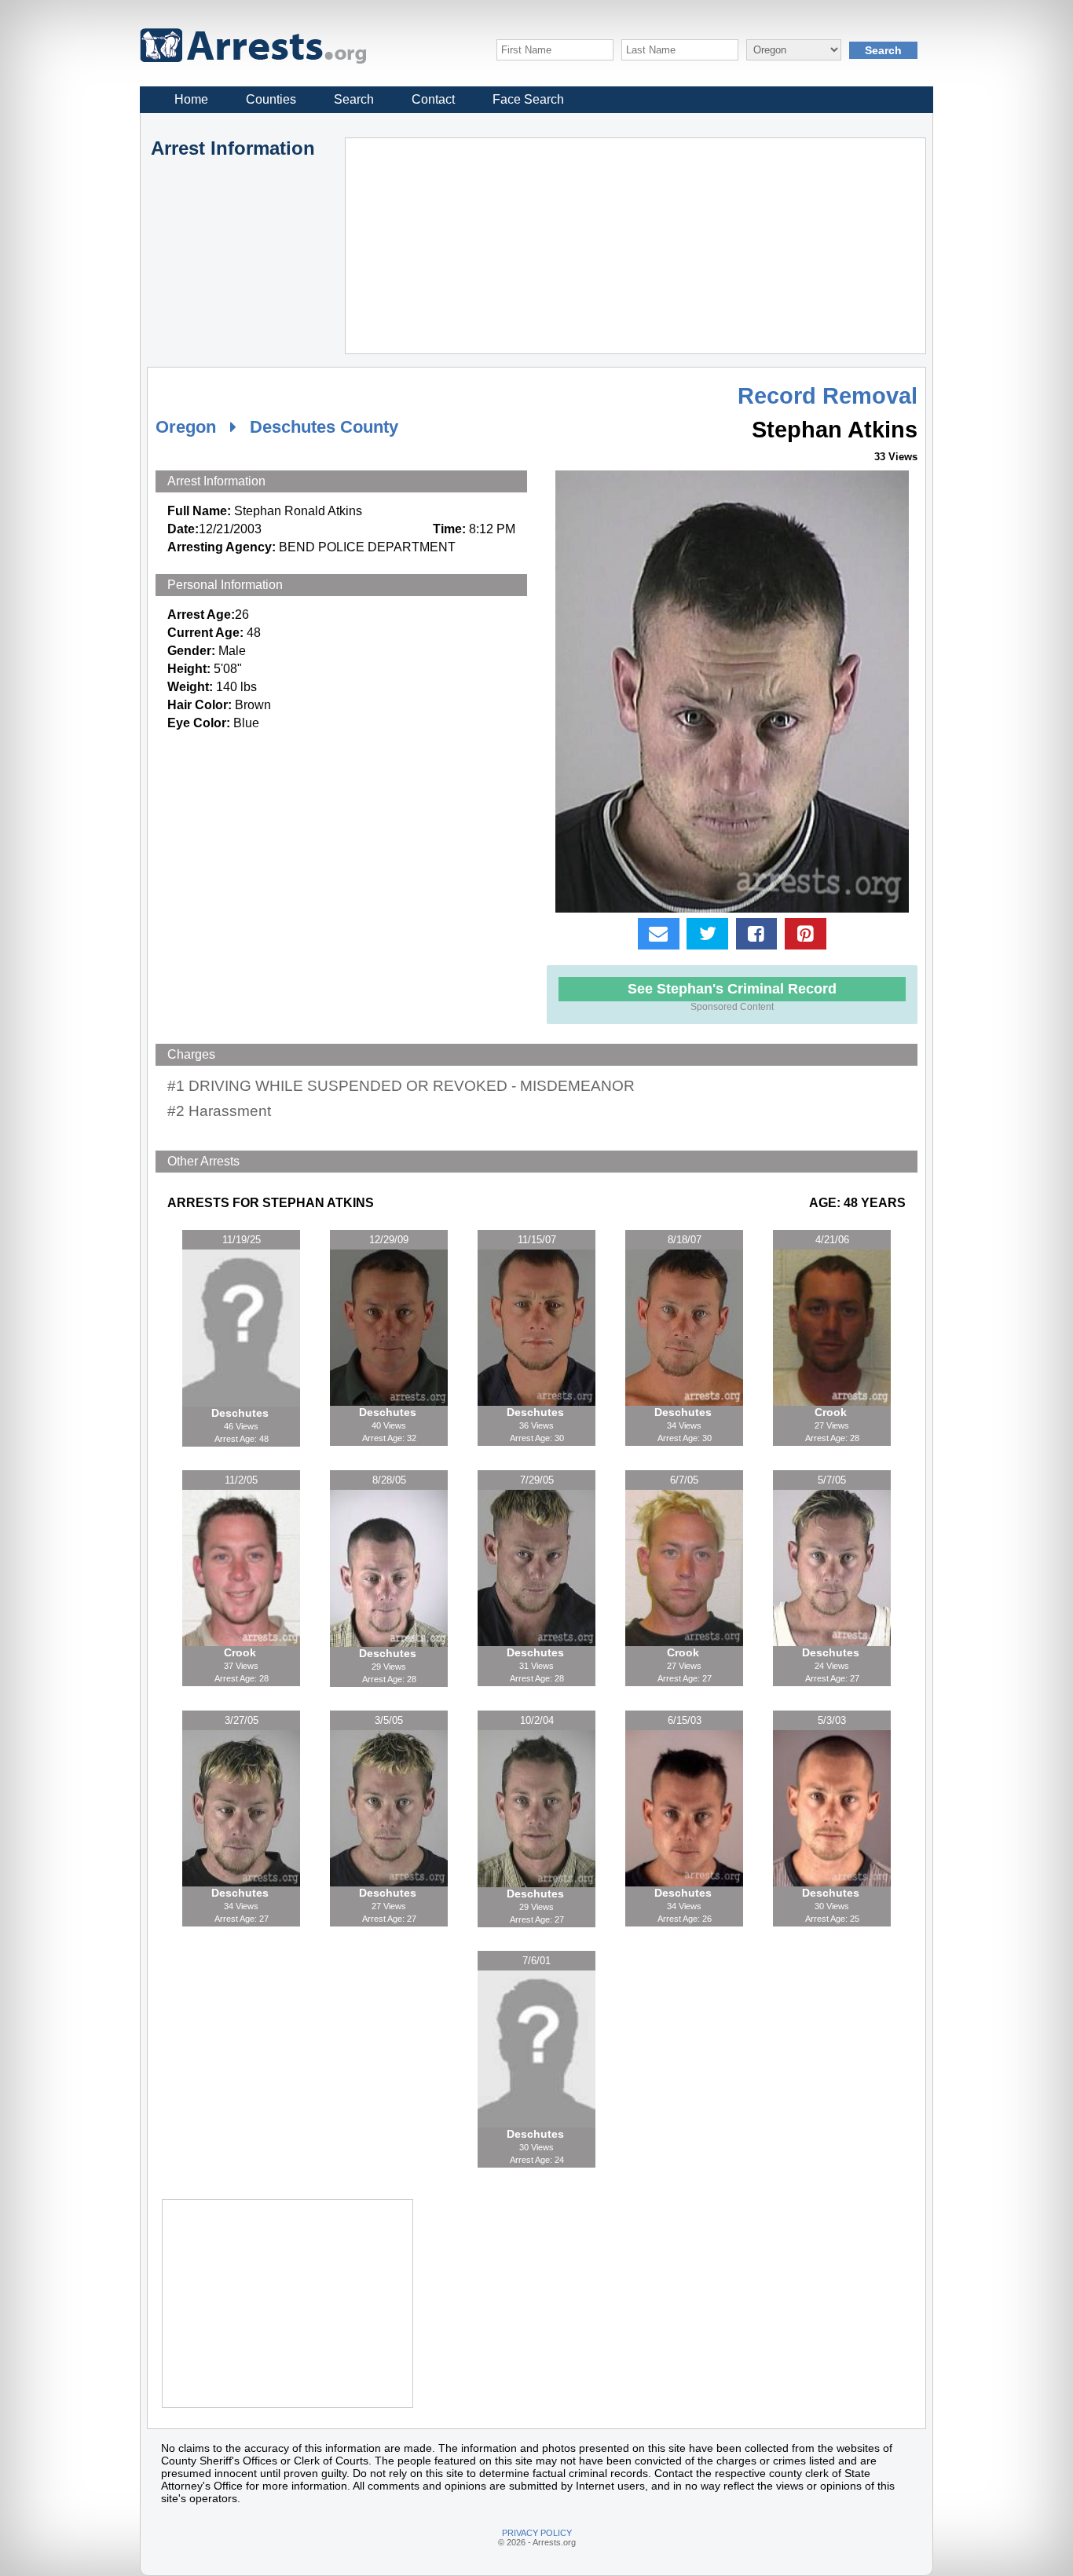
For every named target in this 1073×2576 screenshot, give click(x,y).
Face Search (528, 99)
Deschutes (242, 1413)
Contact (433, 99)
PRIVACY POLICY (537, 2533)
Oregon (186, 427)
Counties (271, 99)
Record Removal (828, 396)
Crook (832, 1412)
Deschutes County (324, 427)
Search (354, 99)
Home (191, 99)
